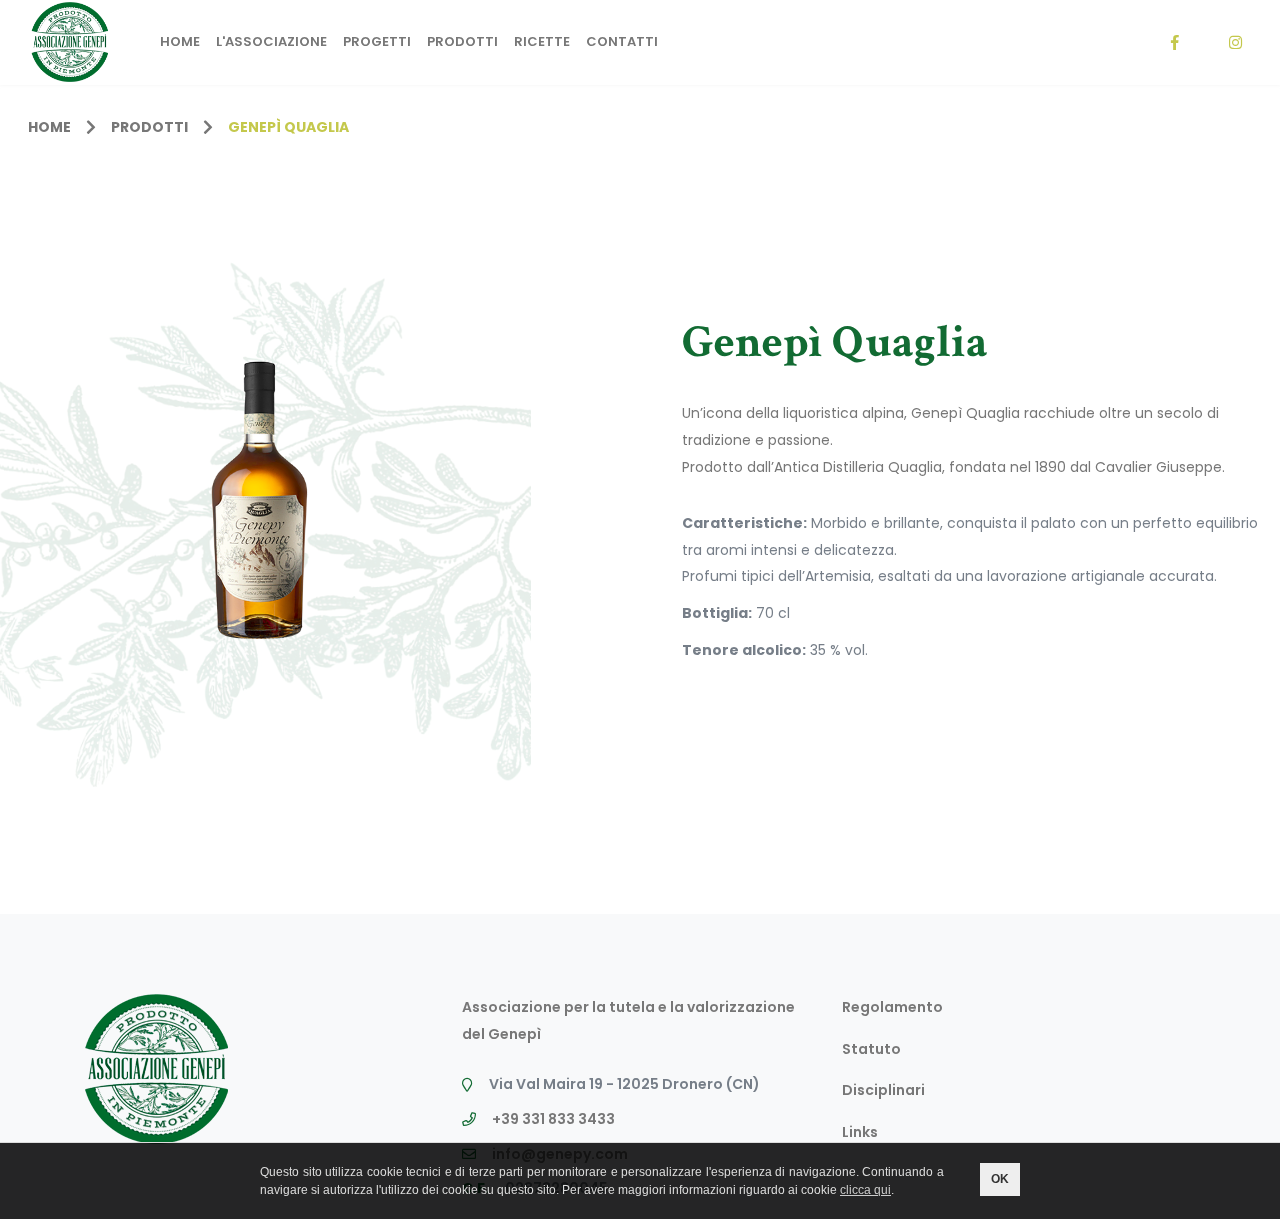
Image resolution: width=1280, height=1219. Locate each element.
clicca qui (865, 1190)
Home (180, 41)
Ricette (542, 41)
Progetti (377, 41)
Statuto (871, 1049)
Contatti (622, 41)
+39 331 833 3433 (553, 1119)
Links (860, 1132)
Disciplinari (883, 1090)
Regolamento (892, 1007)
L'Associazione (271, 41)
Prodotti (462, 41)
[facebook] (1175, 42)
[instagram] (1235, 42)
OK (1000, 1179)
